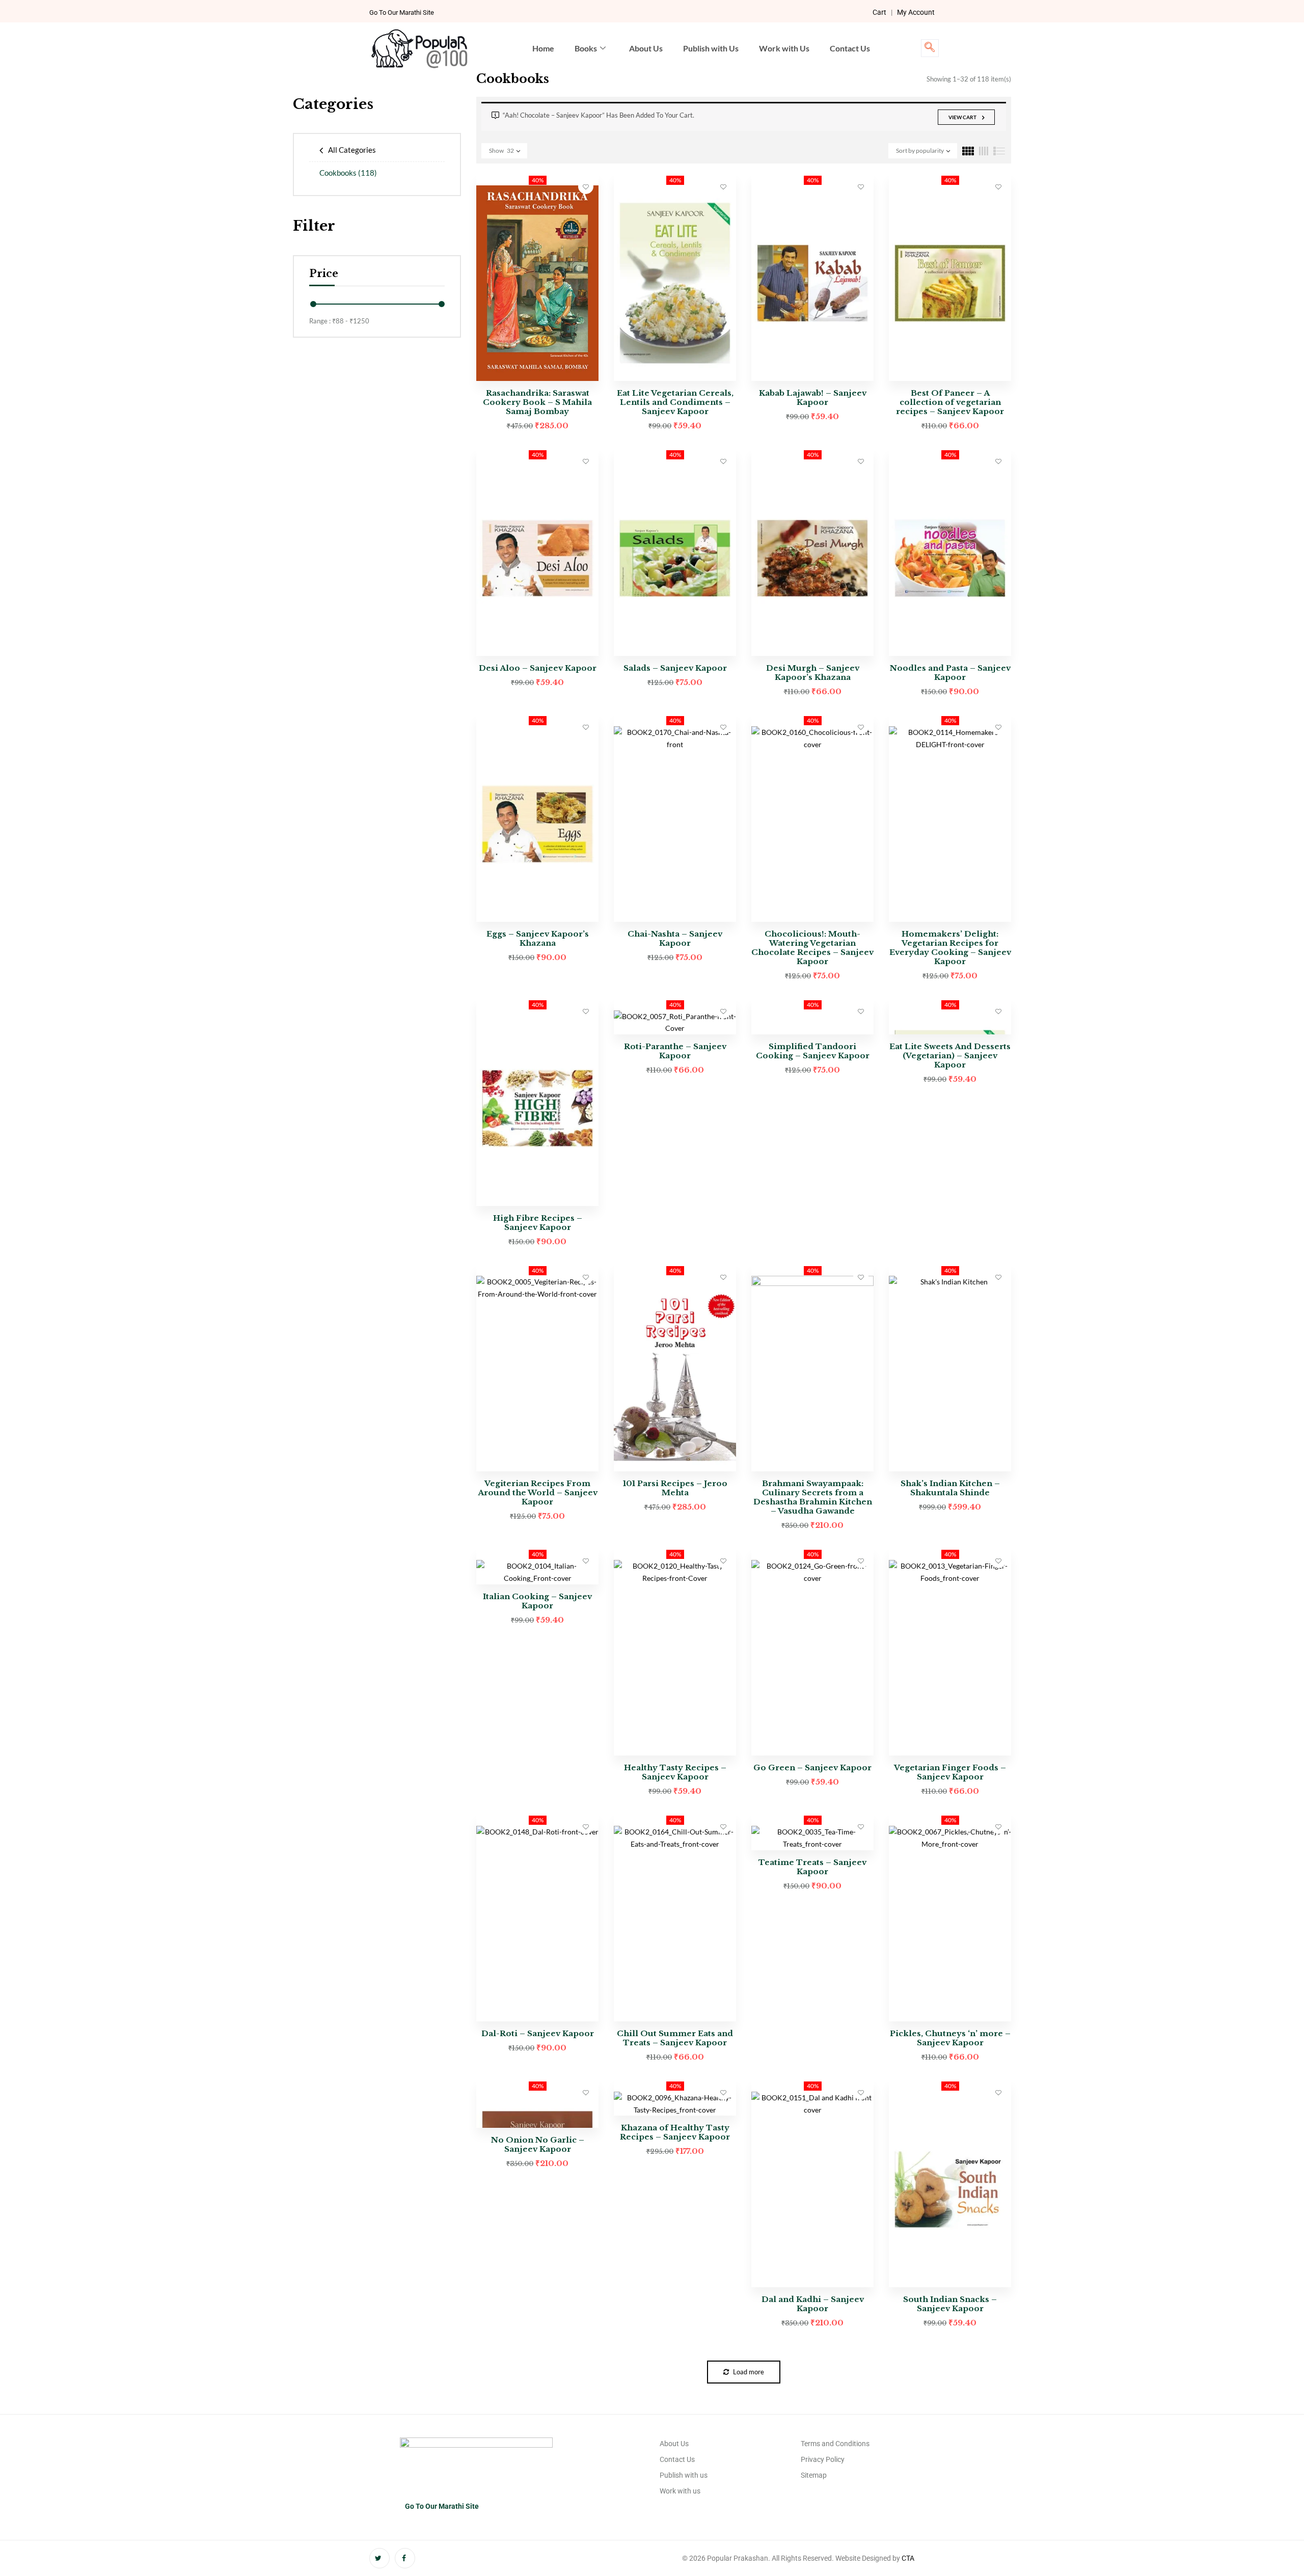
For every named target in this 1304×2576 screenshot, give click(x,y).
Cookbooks (348, 173)
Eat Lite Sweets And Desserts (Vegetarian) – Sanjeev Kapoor (950, 1056)
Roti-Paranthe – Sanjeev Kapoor (675, 1051)
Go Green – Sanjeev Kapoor (812, 1767)
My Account (916, 12)
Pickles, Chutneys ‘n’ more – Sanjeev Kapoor (950, 2038)
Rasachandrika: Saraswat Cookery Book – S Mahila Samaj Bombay (537, 402)
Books (586, 48)
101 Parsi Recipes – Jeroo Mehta (675, 1488)
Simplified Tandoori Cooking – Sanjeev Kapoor (813, 1051)
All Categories (352, 150)
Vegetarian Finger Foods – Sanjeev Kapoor (950, 1772)
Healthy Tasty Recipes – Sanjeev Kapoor (675, 1772)
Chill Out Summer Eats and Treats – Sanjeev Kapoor (675, 2038)
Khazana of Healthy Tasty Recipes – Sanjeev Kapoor (675, 2132)
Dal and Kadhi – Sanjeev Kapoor (813, 2304)
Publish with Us (711, 48)
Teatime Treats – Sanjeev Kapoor (812, 1867)
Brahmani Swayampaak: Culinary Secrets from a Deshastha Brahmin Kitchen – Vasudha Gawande (813, 1497)
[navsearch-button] (930, 48)
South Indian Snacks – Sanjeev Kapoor (950, 2304)
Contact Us (850, 48)
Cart (879, 12)
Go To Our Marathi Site (402, 12)
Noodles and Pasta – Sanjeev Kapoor (950, 673)
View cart (962, 117)
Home (543, 48)
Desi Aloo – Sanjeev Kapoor (538, 668)
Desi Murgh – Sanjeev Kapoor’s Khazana (813, 673)
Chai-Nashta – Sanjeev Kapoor (675, 938)
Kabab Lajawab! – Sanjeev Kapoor (813, 398)
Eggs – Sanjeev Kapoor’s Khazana (538, 938)
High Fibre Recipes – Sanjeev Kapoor (538, 1223)
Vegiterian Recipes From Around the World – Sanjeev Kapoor (538, 1492)
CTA (908, 2558)
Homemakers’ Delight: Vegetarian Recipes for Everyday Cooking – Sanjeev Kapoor (950, 948)
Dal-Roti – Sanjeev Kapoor (538, 2033)
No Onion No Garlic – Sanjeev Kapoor (538, 2144)
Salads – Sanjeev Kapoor (675, 668)
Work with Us (784, 48)
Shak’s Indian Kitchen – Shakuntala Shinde (950, 1488)
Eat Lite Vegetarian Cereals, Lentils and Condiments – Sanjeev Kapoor (675, 402)
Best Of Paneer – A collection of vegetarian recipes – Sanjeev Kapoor (950, 402)
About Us (646, 48)
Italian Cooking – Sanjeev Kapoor (537, 1601)
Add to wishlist (586, 186)
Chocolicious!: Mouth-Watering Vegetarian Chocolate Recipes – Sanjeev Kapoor (812, 948)
